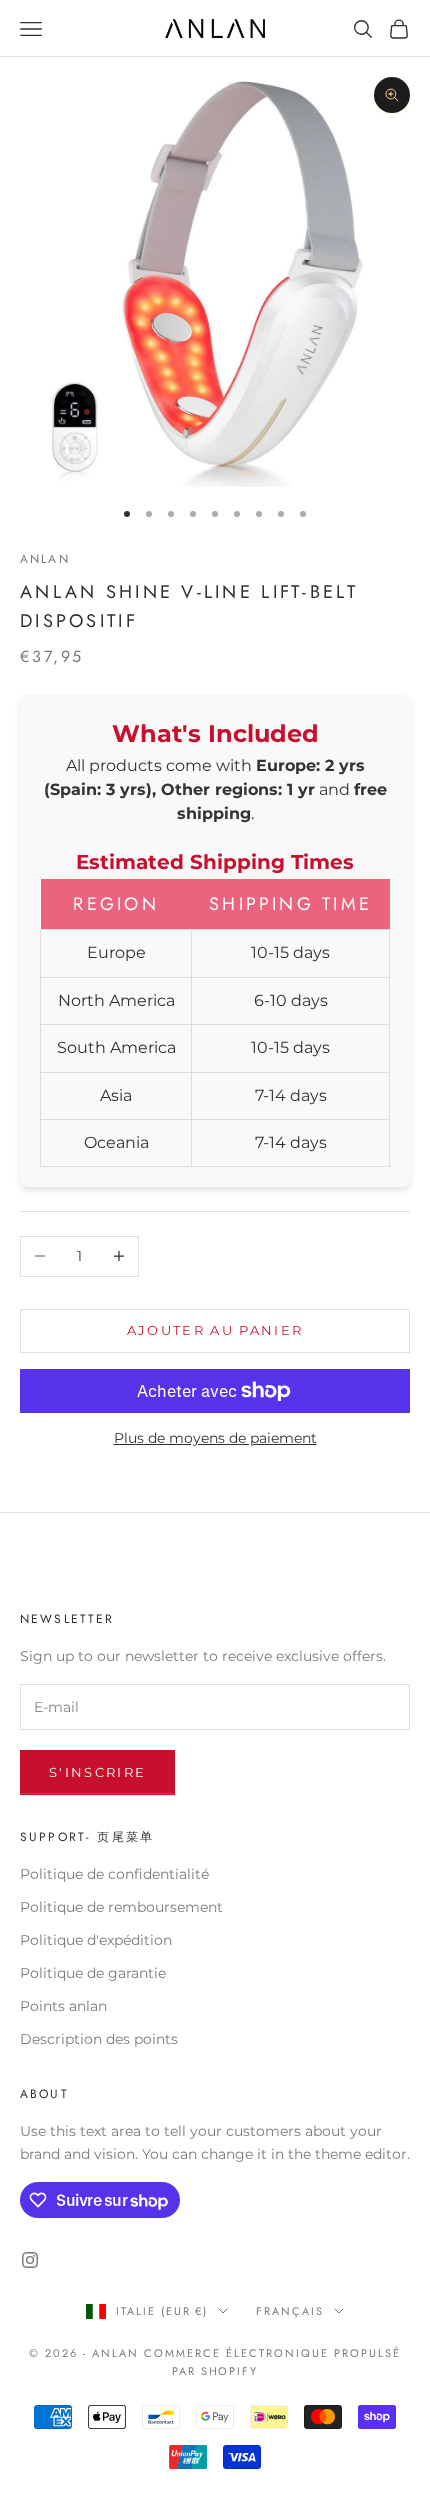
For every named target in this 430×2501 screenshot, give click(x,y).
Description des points (99, 2039)
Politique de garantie (93, 1973)
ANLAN (45, 559)
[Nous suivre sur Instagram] (30, 2260)
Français (290, 2311)
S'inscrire (97, 1772)
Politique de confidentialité (114, 1874)
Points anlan (63, 2006)
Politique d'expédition (96, 1940)
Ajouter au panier (215, 1330)
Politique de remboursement (121, 1907)
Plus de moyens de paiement (215, 1438)
